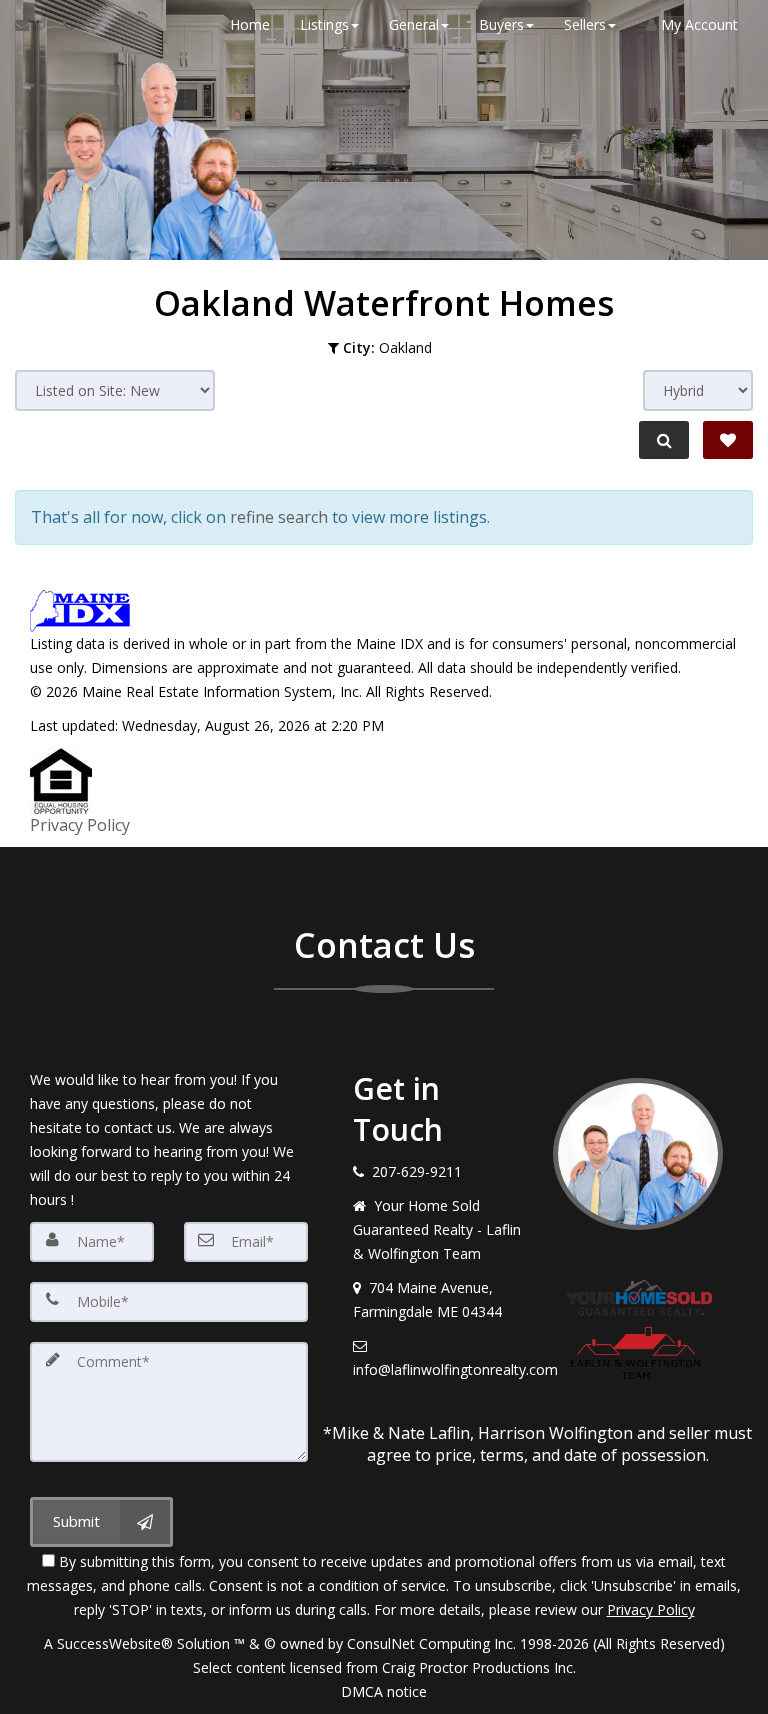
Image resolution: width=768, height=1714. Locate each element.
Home (250, 24)
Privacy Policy (80, 825)
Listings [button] (324, 24)
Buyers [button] (501, 24)
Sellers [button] (585, 24)
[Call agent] (63, 25)
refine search (279, 517)
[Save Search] (728, 440)
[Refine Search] (664, 440)
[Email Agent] (31, 25)
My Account (697, 24)
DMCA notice (384, 1691)
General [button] (414, 24)
